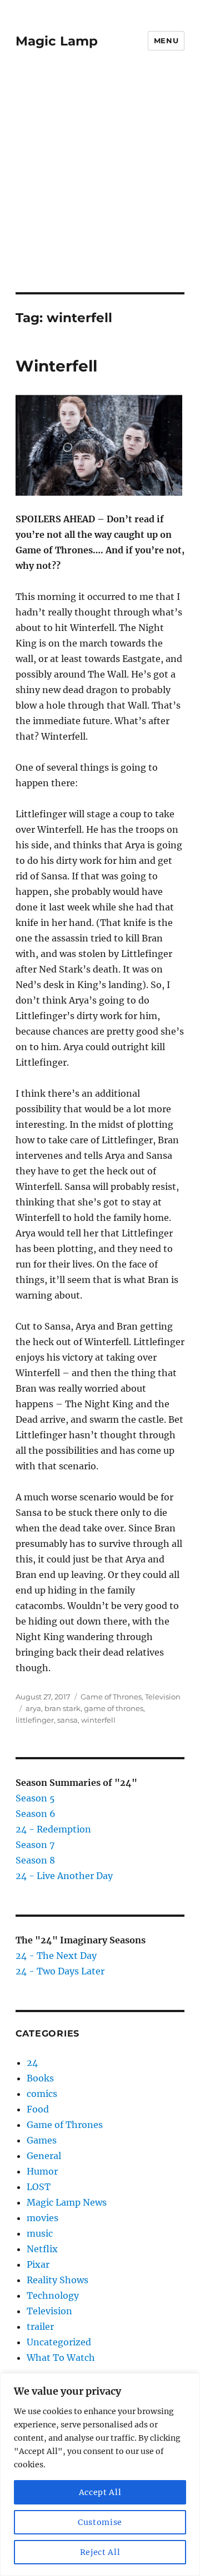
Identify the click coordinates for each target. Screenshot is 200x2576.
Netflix (42, 2249)
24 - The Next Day (56, 1956)
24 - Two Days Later (60, 1971)
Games (42, 2140)
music (40, 2233)
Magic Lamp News (67, 2202)
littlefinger (35, 1720)
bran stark (62, 1708)
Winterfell (56, 366)
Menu (166, 40)
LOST (39, 2187)
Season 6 (36, 1814)
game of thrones (114, 1708)
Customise (100, 2522)
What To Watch (61, 2358)
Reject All (100, 2552)
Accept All (100, 2492)
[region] (100, 2475)
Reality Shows (57, 2280)
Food (38, 2109)
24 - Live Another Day (64, 1876)
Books (40, 2078)
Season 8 (35, 1860)
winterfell (98, 1720)
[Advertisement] (100, 187)
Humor (42, 2171)
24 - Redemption (53, 1829)
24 (32, 2063)
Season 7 (35, 1845)
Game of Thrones (111, 1697)
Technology (53, 2295)
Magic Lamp (57, 41)
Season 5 (35, 1798)
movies (42, 2218)
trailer (40, 2326)
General (44, 2156)
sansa (67, 1720)
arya (33, 1708)
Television (163, 1697)
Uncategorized (59, 2342)
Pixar (38, 2264)
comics (42, 2094)
